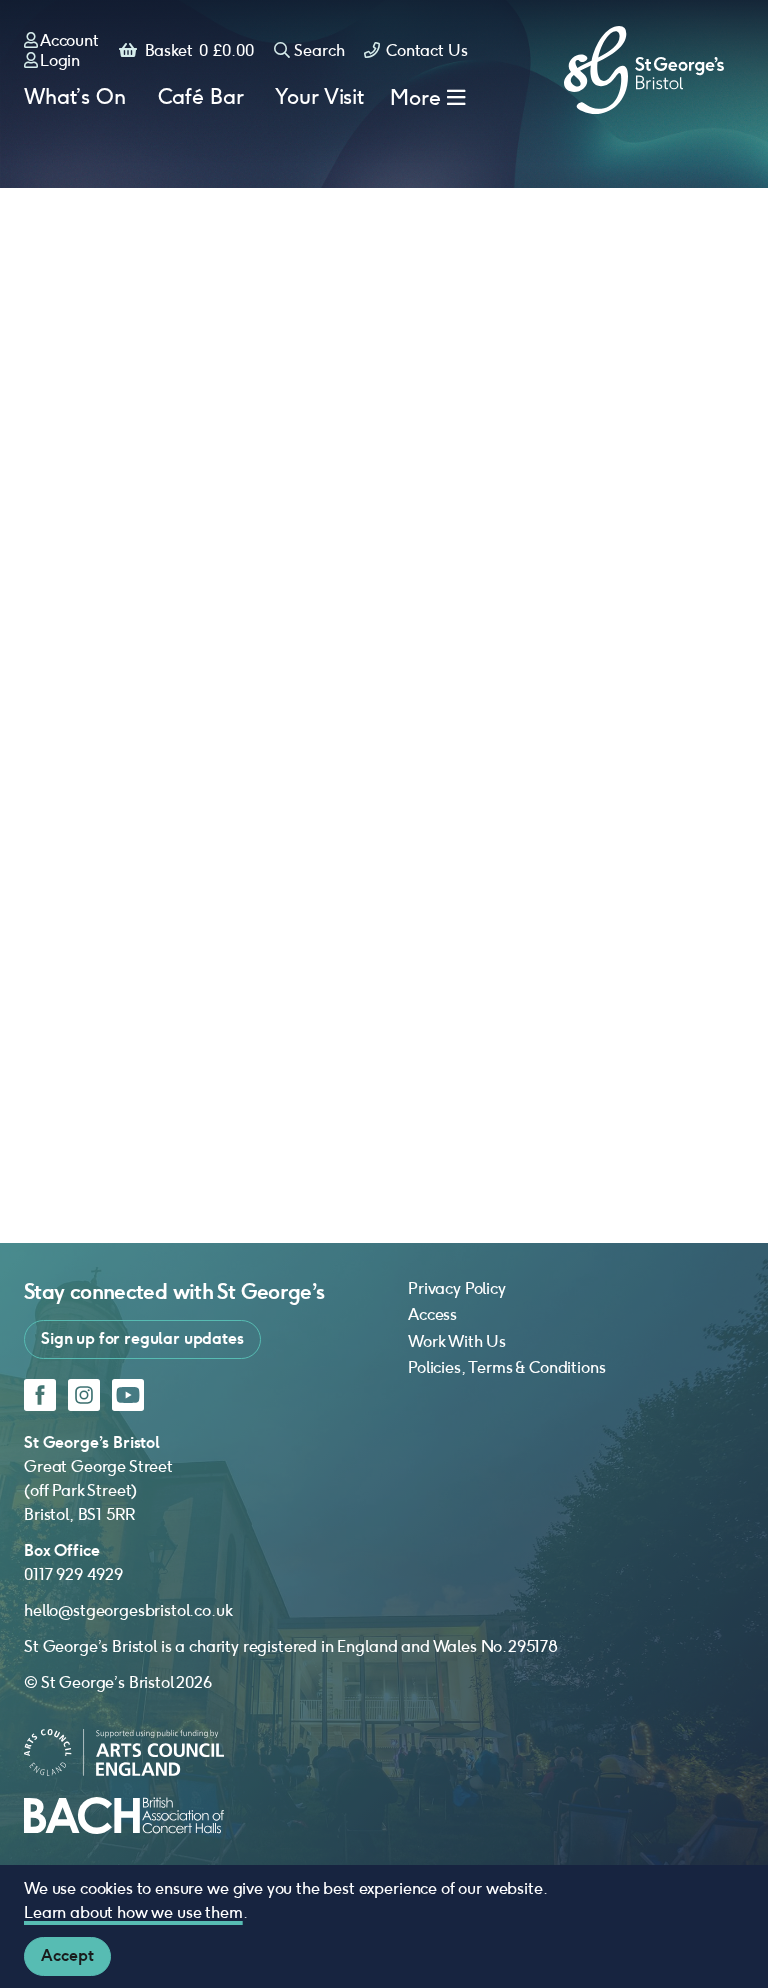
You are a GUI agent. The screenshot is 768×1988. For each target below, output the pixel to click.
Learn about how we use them (133, 1912)
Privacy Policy (457, 1288)
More (415, 97)
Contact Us (424, 50)
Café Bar (201, 97)
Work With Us (457, 1341)
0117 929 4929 (73, 1574)
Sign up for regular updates (142, 1338)
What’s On (75, 97)
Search (318, 50)
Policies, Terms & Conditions (507, 1367)
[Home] (644, 70)
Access (432, 1314)
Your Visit (319, 97)
